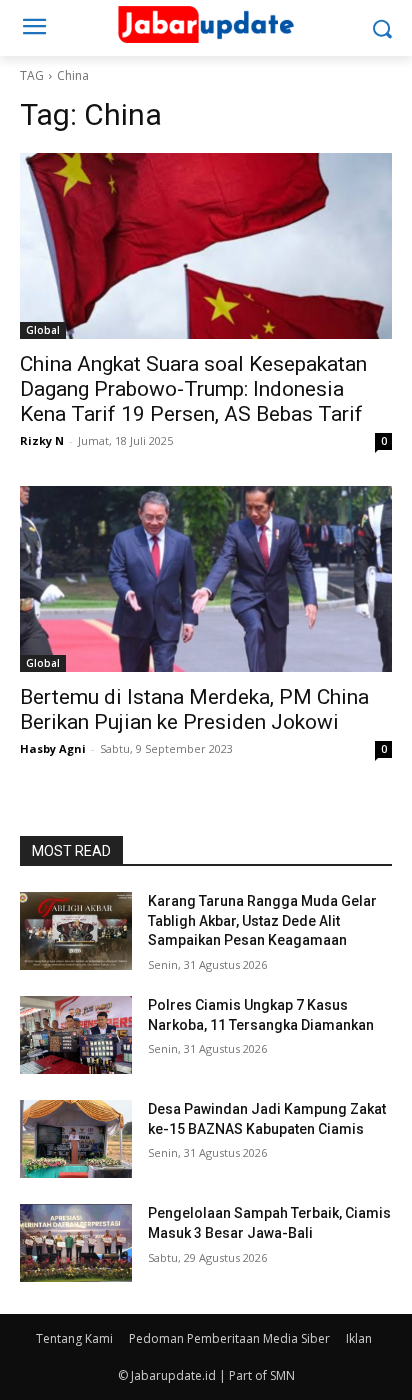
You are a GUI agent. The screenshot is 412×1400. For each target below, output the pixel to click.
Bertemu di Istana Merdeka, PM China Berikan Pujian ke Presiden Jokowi (194, 709)
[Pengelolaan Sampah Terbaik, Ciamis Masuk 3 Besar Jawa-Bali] (76, 1243)
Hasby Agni (53, 748)
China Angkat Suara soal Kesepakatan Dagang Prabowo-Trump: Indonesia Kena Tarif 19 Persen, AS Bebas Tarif (193, 389)
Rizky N (42, 440)
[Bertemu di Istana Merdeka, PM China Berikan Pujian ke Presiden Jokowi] (206, 579)
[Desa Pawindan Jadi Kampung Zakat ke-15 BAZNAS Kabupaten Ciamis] (76, 1139)
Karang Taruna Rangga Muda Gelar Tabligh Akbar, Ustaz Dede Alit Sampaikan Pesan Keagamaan (262, 920)
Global (43, 330)
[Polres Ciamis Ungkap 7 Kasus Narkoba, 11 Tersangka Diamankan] (76, 1035)
